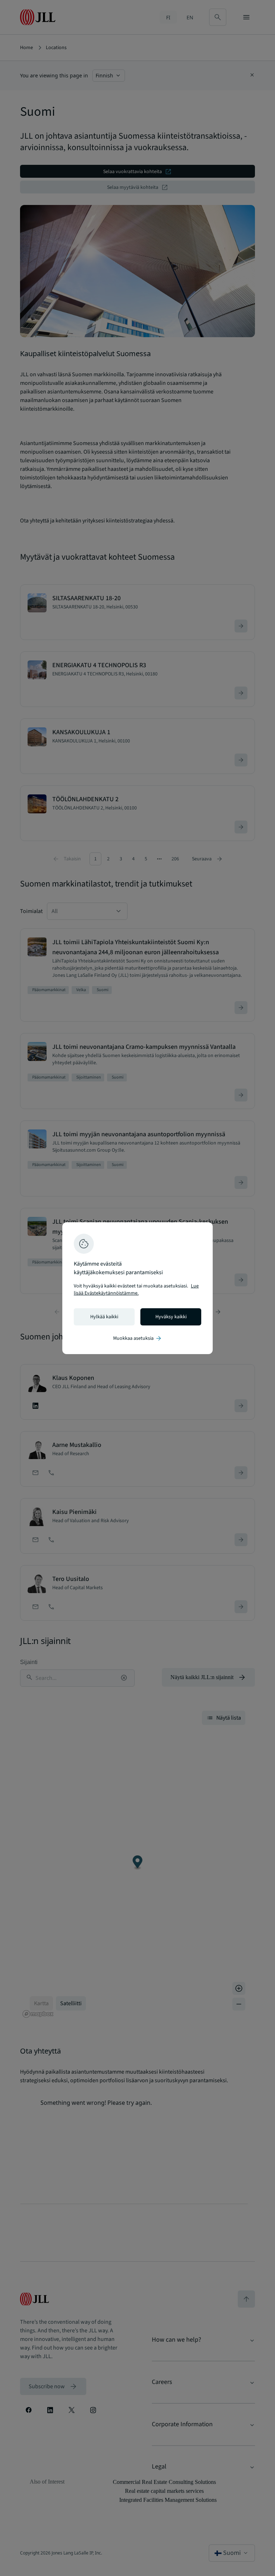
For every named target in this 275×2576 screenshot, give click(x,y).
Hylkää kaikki (104, 1317)
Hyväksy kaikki (171, 1317)
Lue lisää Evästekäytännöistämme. (136, 1290)
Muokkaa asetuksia (138, 1338)
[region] (137, 1288)
